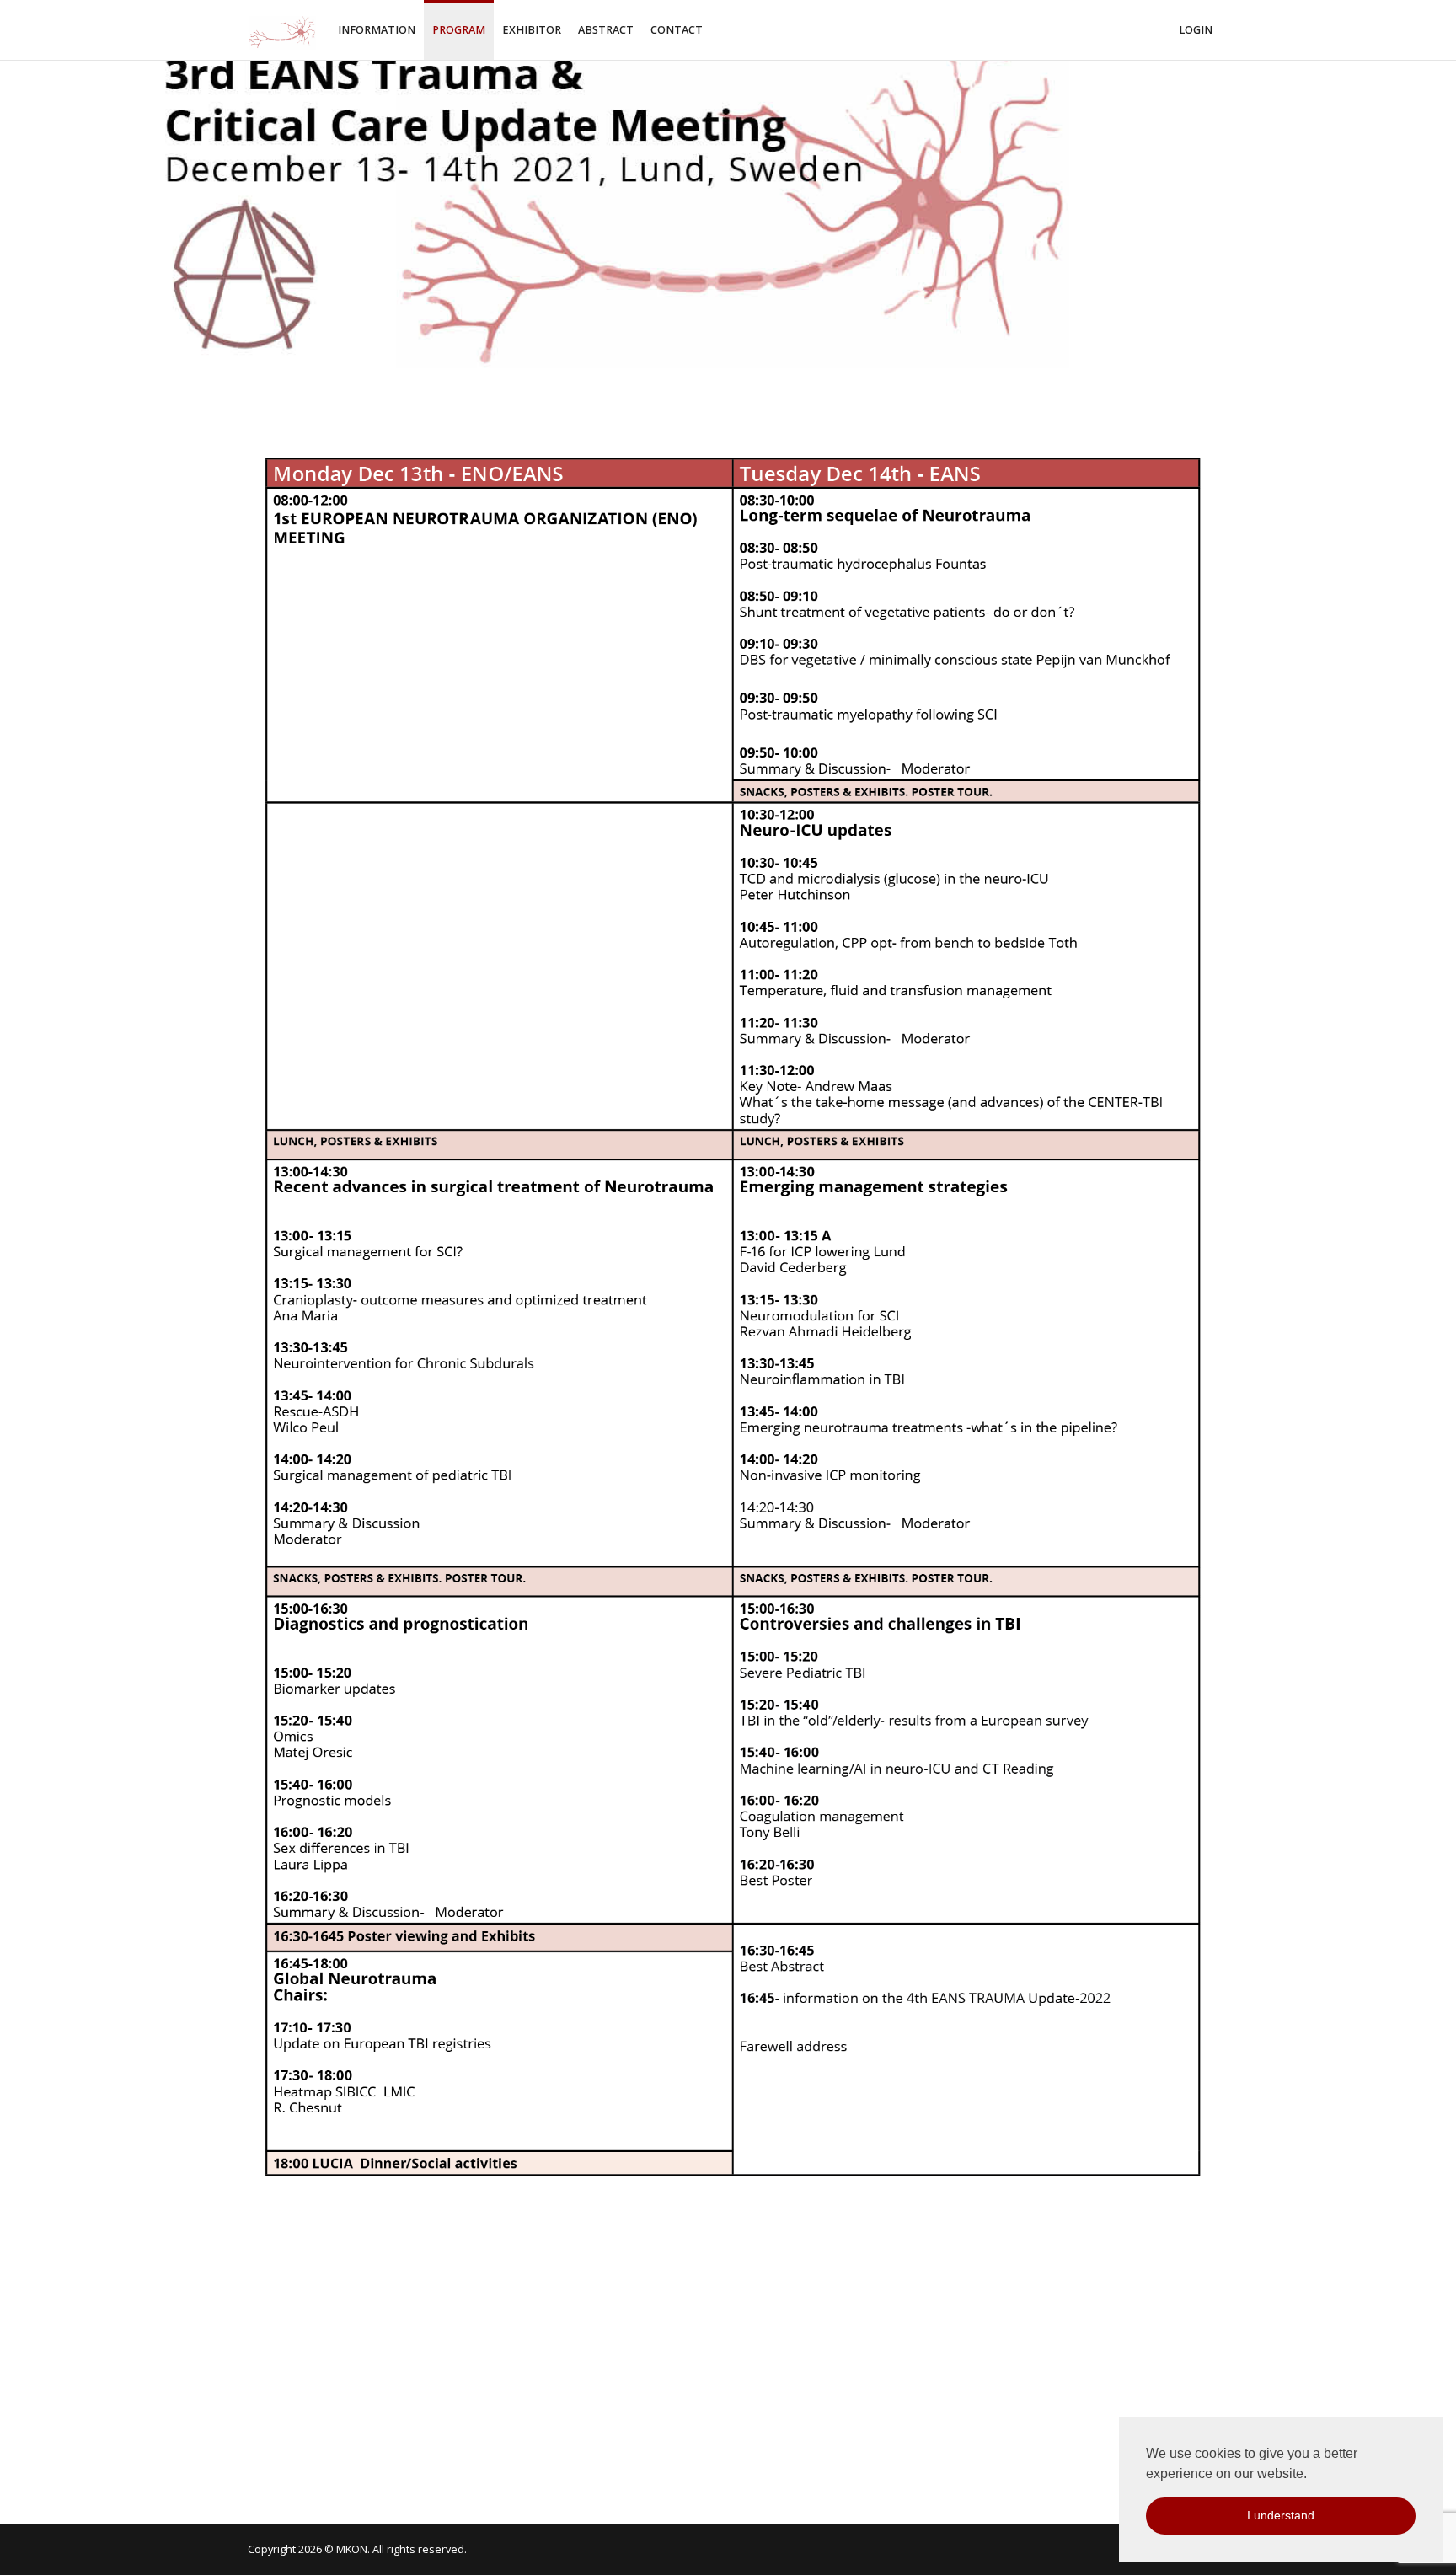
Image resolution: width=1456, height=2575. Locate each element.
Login (1196, 30)
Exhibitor (532, 30)
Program (459, 30)
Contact (677, 30)
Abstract (606, 30)
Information (377, 30)
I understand (1281, 2515)
